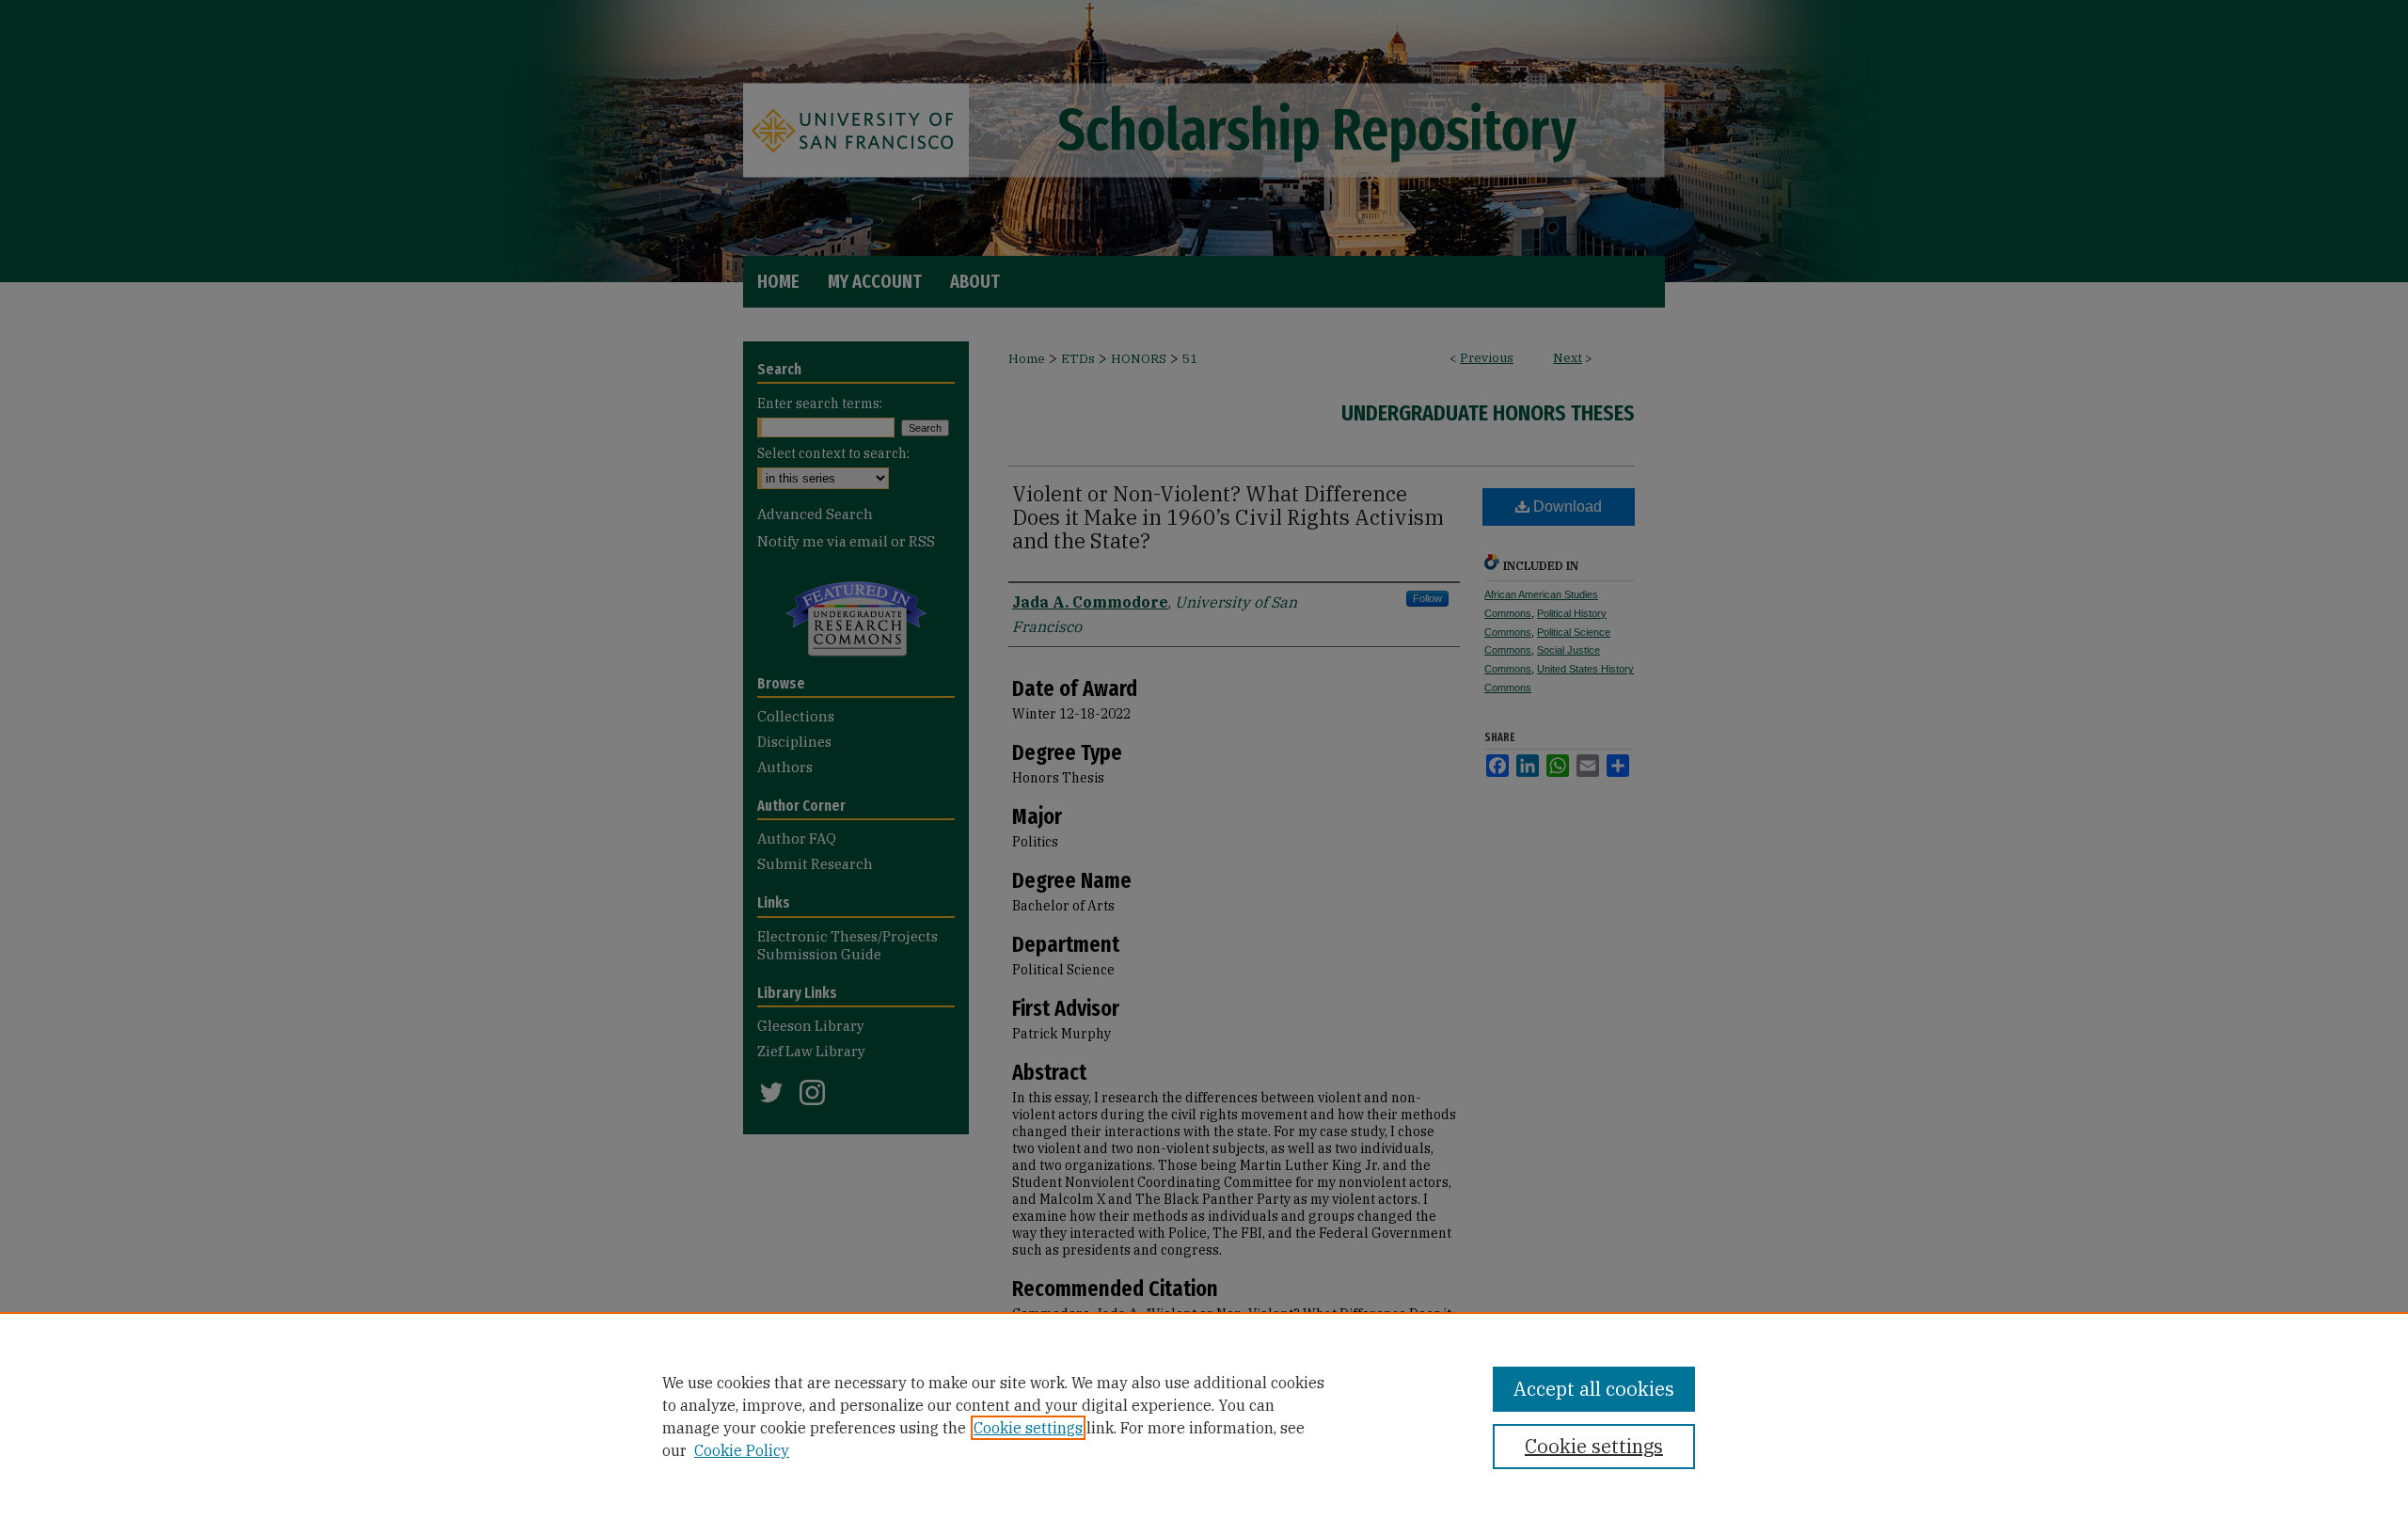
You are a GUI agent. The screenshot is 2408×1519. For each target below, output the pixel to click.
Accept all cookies (1594, 1389)
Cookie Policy (742, 1450)
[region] (1204, 1416)
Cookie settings (1028, 1428)
